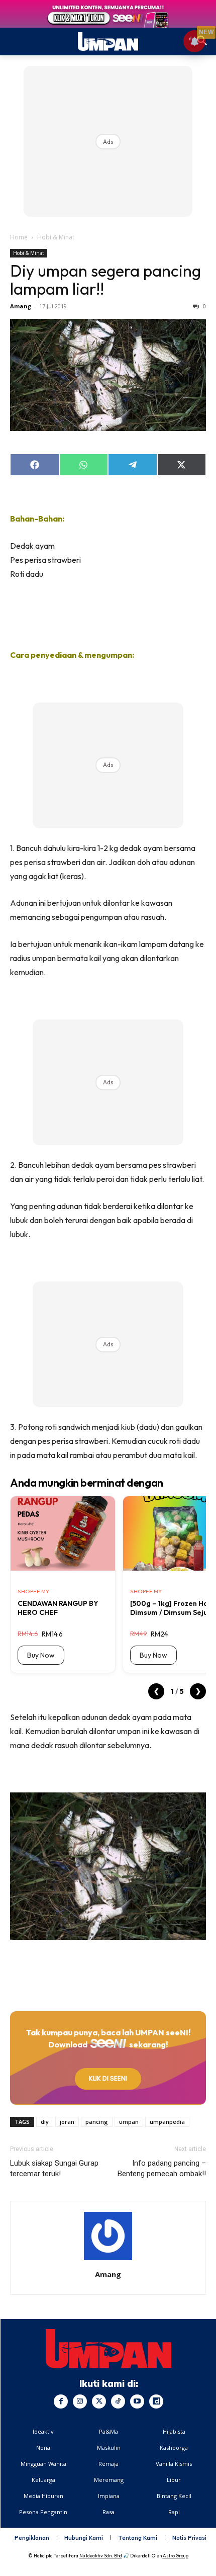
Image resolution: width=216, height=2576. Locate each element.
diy (45, 2122)
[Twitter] (99, 2401)
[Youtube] (137, 2401)
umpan (129, 2122)
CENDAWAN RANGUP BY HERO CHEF (58, 1608)
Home (19, 237)
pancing (97, 2122)
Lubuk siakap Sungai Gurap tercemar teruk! (54, 2168)
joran (67, 2122)
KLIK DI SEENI (108, 2078)
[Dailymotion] (156, 2401)
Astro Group (176, 2556)
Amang (21, 306)
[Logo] (109, 2349)
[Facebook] (61, 2401)
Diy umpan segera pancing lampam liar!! (105, 280)
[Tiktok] (118, 2401)
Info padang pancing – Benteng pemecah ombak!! (162, 2168)
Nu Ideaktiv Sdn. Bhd (101, 2556)
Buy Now (41, 1655)
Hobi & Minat (56, 237)
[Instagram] (80, 2401)
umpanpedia (167, 2122)
